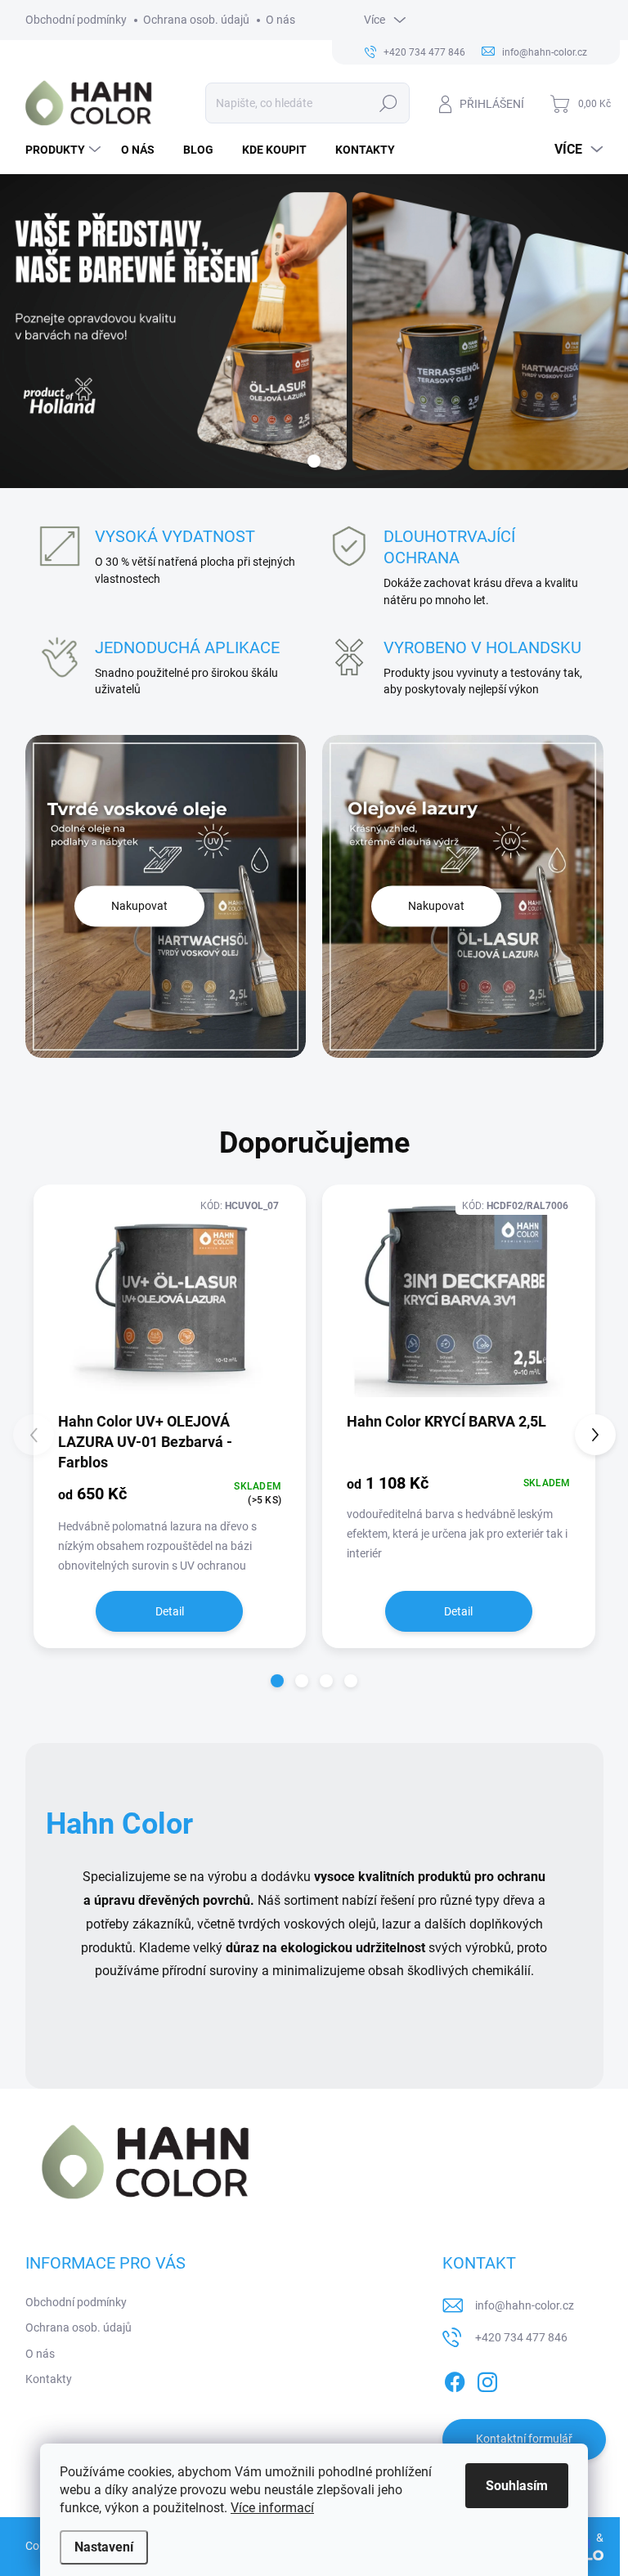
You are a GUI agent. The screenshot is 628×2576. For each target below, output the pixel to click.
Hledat (388, 103)
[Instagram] (487, 2379)
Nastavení (104, 2547)
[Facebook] (455, 2379)
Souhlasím (517, 2486)
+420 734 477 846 (521, 2337)
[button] (277, 1681)
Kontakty (49, 2379)
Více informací (272, 2508)
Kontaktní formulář (524, 2439)
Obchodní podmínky (76, 20)
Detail (170, 1611)
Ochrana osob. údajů (196, 20)
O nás (280, 20)
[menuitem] (65, 150)
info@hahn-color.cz (525, 2305)
